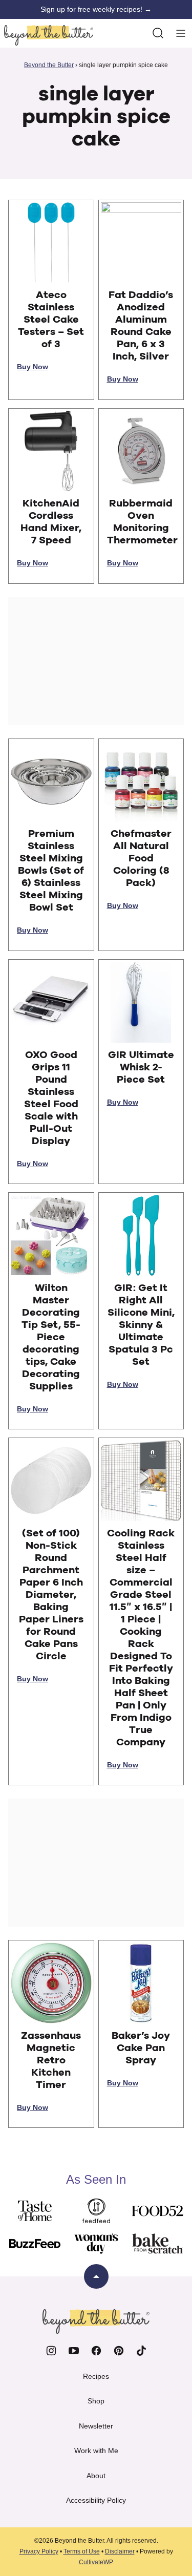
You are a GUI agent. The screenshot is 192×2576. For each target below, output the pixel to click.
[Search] (158, 33)
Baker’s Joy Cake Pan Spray (141, 2048)
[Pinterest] (119, 2351)
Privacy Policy (39, 2551)
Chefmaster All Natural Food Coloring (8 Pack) (141, 858)
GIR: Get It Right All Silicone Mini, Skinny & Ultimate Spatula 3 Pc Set (141, 1325)
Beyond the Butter (49, 65)
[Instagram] (51, 2351)
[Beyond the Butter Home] (49, 35)
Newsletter (96, 2426)
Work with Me (96, 2451)
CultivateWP (95, 2562)
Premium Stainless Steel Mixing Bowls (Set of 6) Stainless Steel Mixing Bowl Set (51, 871)
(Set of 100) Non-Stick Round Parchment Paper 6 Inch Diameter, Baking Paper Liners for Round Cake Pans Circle (51, 1595)
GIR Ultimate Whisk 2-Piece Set (141, 1067)
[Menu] (181, 33)
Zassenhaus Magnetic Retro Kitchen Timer (51, 2060)
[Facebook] (96, 2351)
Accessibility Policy (96, 2500)
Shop (96, 2401)
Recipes (96, 2376)
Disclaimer (120, 2551)
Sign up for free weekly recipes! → (96, 9)
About (96, 2476)
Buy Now (33, 367)
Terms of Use (82, 2551)
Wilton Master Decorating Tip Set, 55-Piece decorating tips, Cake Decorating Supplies (51, 1337)
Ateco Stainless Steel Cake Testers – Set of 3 (51, 320)
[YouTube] (74, 2351)
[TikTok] (141, 2351)
